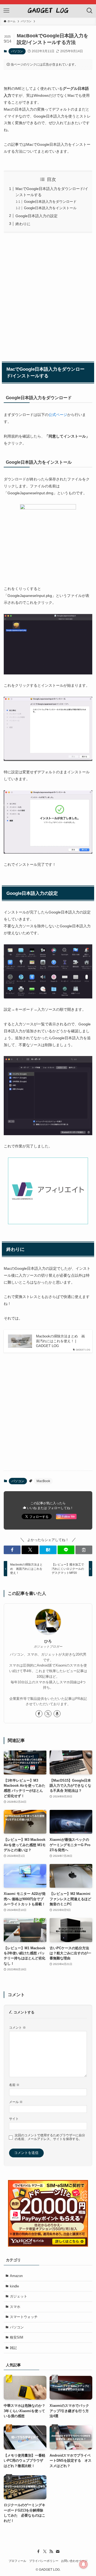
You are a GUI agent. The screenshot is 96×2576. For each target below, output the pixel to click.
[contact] (58, 2551)
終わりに (23, 224)
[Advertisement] (48, 296)
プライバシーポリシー (44, 2561)
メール (16, 2102)
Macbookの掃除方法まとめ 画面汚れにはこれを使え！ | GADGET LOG (60, 1341)
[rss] (51, 2551)
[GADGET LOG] (48, 11)
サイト (14, 2119)
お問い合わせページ (74, 2561)
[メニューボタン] (6, 11)
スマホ (15, 2307)
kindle (14, 2286)
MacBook (43, 1481)
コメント (17, 2027)
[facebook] (39, 1714)
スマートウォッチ (24, 2317)
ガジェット (19, 2296)
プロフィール (17, 2561)
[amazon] (57, 1714)
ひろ (48, 1641)
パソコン (17, 51)
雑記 (13, 2348)
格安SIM (17, 2337)
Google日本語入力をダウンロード (50, 202)
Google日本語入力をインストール (50, 208)
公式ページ (58, 415)
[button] (12, 1550)
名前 (14, 2085)
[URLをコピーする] (84, 1550)
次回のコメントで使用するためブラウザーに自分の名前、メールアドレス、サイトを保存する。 (50, 2137)
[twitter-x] (48, 1714)
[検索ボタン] (90, 11)
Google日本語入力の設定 (37, 216)
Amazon (16, 2276)
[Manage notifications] (83, 2564)
